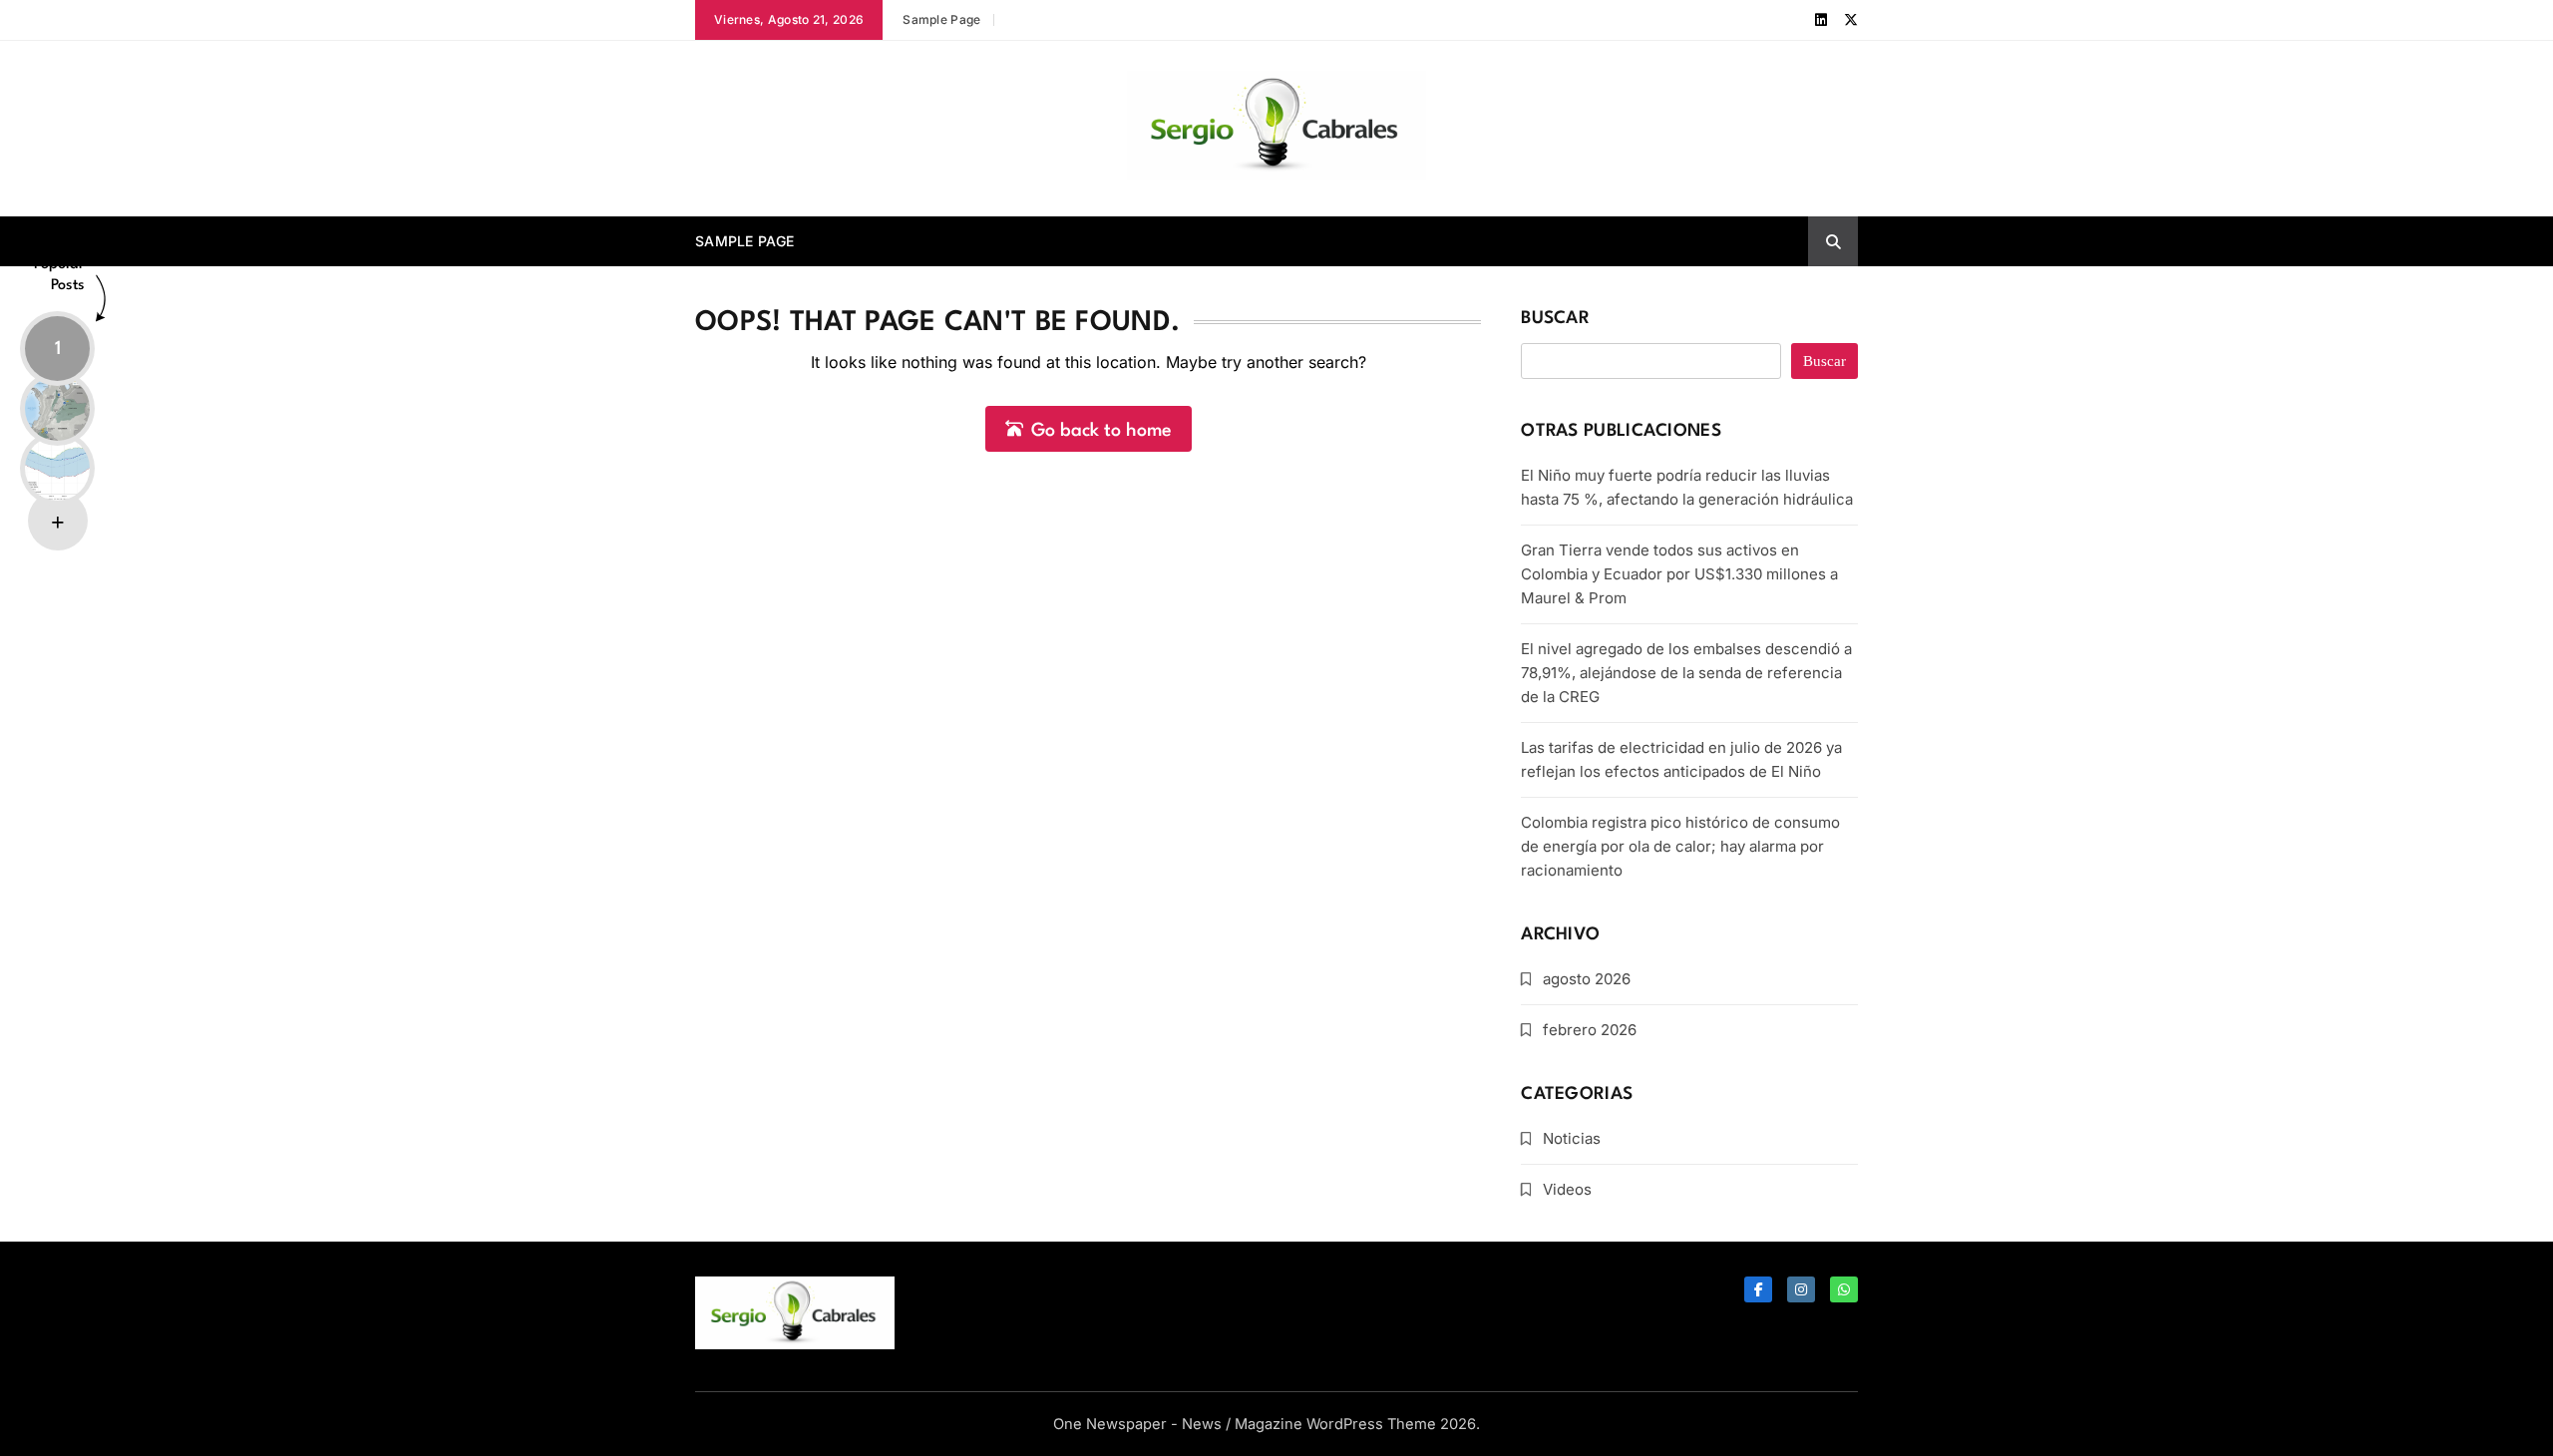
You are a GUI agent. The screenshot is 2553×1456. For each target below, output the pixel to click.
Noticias (1572, 1138)
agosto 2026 (1587, 979)
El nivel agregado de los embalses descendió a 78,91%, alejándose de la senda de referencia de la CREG (1686, 673)
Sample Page (941, 19)
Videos (1567, 1189)
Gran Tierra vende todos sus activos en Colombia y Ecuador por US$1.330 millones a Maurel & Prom (1679, 574)
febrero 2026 (1590, 1030)
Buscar (1555, 319)
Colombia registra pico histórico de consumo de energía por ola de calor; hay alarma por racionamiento (1680, 846)
